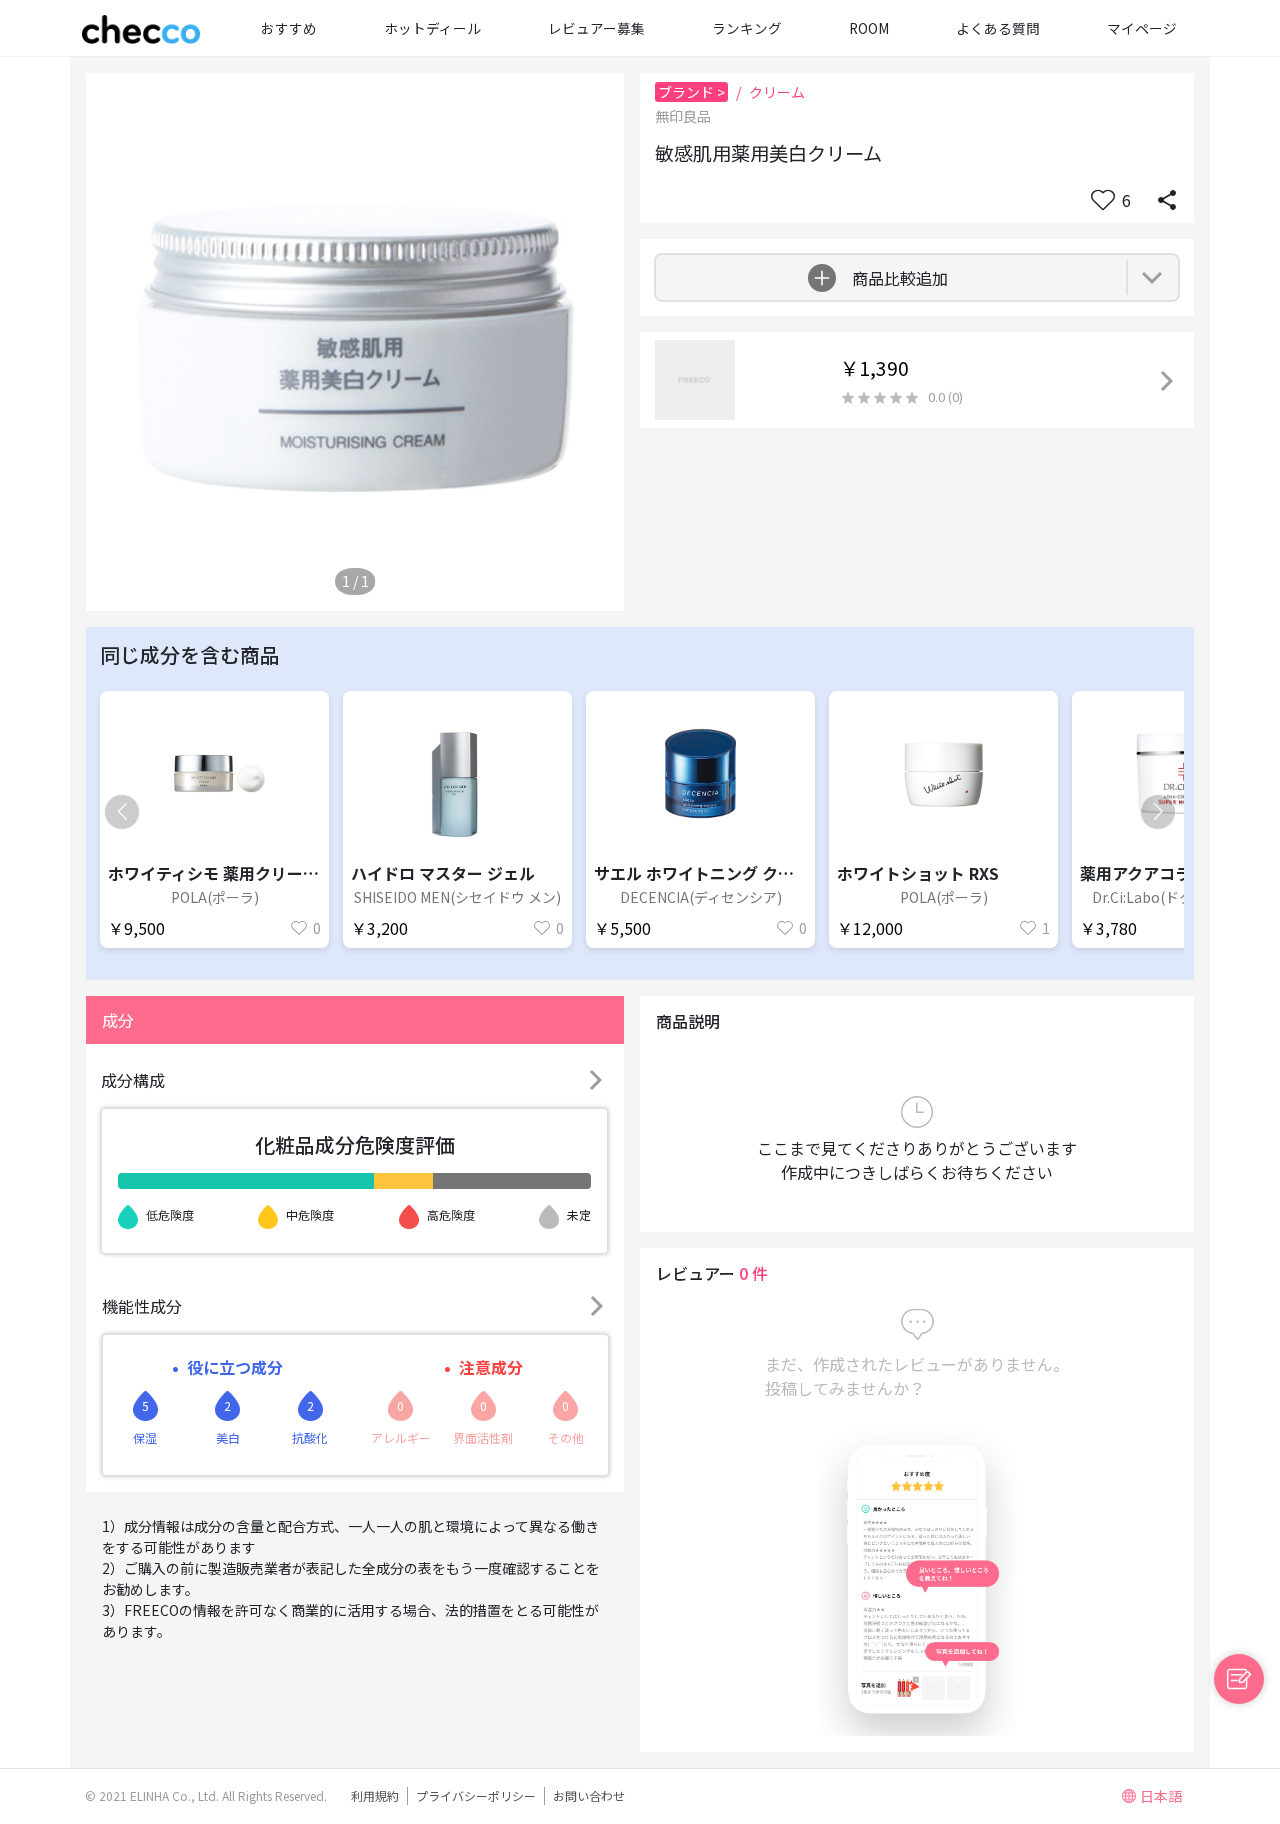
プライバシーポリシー (476, 1795)
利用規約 (375, 1795)
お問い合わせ (589, 1795)
